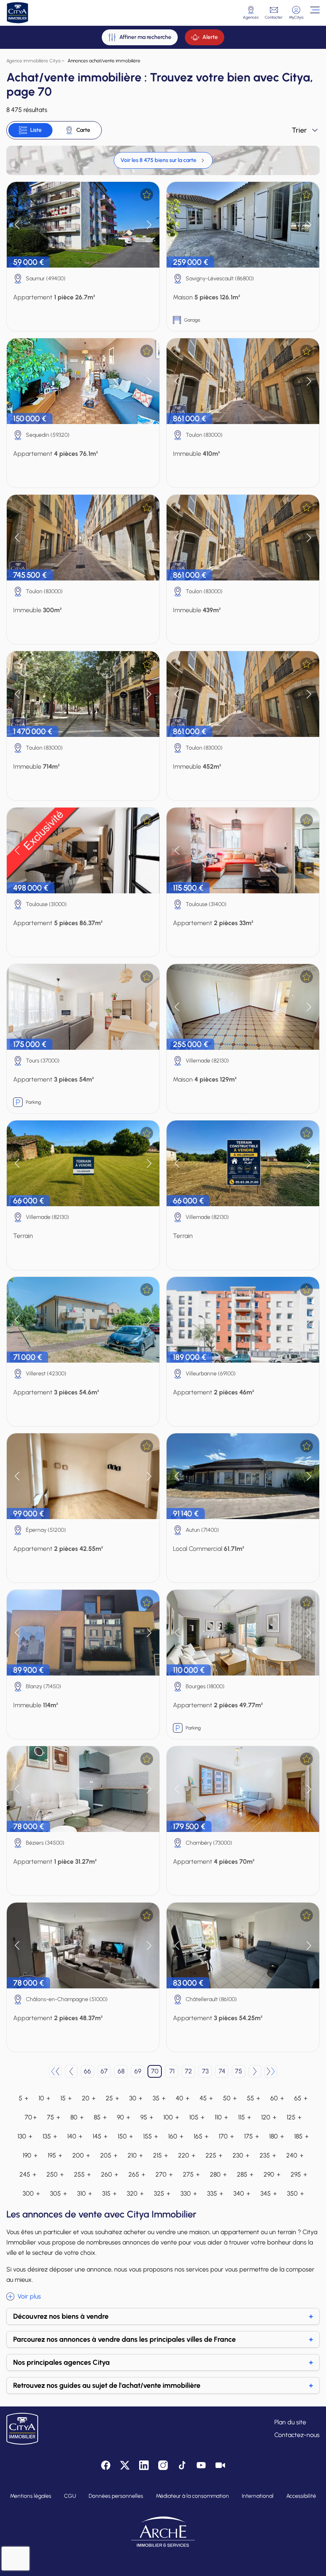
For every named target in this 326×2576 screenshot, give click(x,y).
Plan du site (290, 2422)
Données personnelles (116, 2496)
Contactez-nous (297, 2435)
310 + (84, 2193)
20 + (89, 2098)
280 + (218, 2174)
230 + (241, 2155)
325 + (162, 2193)
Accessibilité (301, 2496)
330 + (189, 2193)
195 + (55, 2155)
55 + (253, 2098)
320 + (135, 2193)
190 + (30, 2155)
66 (87, 2071)
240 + (295, 2155)
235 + (268, 2155)
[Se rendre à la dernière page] (271, 2071)
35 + (159, 2098)
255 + (82, 2174)
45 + (206, 2098)
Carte (83, 130)
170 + (226, 2136)
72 (188, 2071)
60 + (277, 2098)
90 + (123, 2117)
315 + (109, 2193)
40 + (182, 2098)
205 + (109, 2155)
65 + (301, 2098)
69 (138, 2071)
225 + (214, 2155)
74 (222, 2071)
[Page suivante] (255, 2071)
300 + (31, 2193)
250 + (55, 2174)
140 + (75, 2136)
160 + (176, 2136)
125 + (294, 2117)
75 (239, 2071)
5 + (23, 2098)
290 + (272, 2174)
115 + (244, 2117)
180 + (277, 2136)
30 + (136, 2098)
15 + (66, 2098)
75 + (53, 2117)
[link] (163, 160)
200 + (81, 2155)
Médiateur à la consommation (192, 2496)
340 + (242, 2193)
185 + (301, 2136)
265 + (137, 2174)
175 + (251, 2136)
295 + (299, 2174)
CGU (70, 2496)
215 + (160, 2155)
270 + (164, 2174)
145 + (100, 2136)
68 (121, 2071)
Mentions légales (31, 2496)
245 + (28, 2174)
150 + (125, 2136)
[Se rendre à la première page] (55, 2071)
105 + (197, 2117)
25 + (112, 2098)
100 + (171, 2117)
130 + (25, 2136)
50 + (230, 2098)
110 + (221, 2117)
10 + (44, 2098)
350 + (295, 2193)
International (258, 2496)
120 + (269, 2117)
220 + (187, 2155)
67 (104, 2071)
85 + (100, 2117)
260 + (110, 2174)
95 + (147, 2117)
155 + (150, 2136)
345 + (269, 2193)
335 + (215, 2193)
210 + (135, 2155)
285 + (245, 2174)
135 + (50, 2136)
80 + (77, 2117)
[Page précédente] (71, 2071)
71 (172, 2071)
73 (205, 2071)
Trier (299, 130)
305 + (58, 2193)
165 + (201, 2136)
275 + (191, 2174)
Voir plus (29, 2296)
